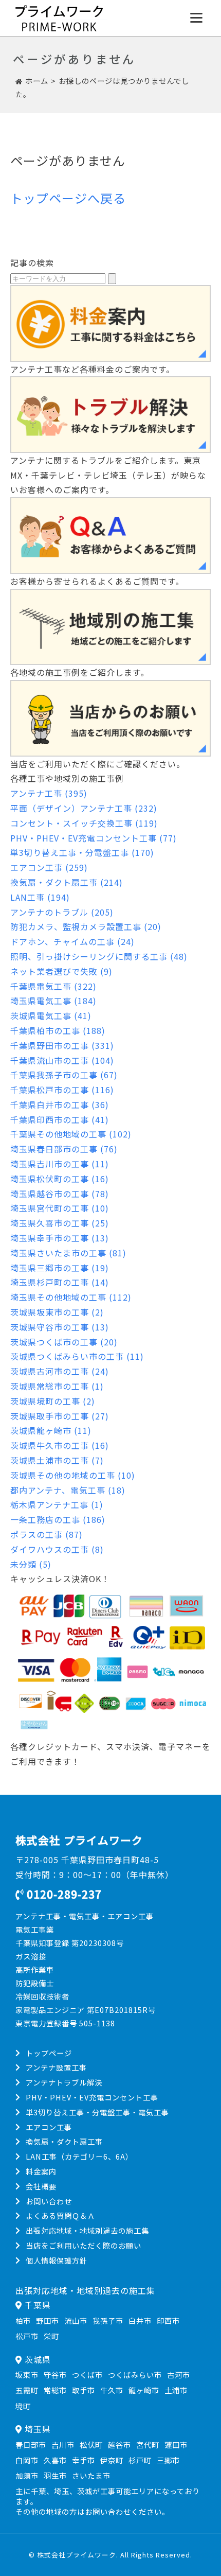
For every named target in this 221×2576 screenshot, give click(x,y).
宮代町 (148, 2444)
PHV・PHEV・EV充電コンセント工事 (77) (94, 838)
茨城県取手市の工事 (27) (60, 1416)
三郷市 (168, 2460)
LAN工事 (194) (40, 897)
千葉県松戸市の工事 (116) (62, 1090)
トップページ (49, 2053)
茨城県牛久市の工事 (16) (60, 1445)
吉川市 (63, 2444)
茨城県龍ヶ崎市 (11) (51, 1430)
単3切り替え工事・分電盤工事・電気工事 (97, 2112)
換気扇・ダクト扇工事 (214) (67, 882)
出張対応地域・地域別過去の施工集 (87, 2230)
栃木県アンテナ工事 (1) (57, 1504)
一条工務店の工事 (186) (58, 1519)
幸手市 (84, 2460)
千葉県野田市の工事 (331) (62, 1045)
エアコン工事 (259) (49, 867)
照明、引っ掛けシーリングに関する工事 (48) (99, 956)
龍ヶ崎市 (144, 2390)
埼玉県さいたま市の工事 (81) (68, 1253)
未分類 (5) (31, 1564)
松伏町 (91, 2444)
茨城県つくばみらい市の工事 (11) (77, 1356)
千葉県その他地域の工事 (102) (71, 1134)
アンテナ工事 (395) (49, 793)
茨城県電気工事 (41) (51, 1015)
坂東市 (27, 2375)
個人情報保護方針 (57, 2260)
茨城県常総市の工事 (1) (57, 1386)
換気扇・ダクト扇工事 (64, 2141)
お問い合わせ (49, 2201)
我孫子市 (108, 2320)
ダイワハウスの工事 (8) (57, 1549)
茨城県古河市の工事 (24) (60, 1371)
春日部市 (31, 2444)
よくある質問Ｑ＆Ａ (60, 2215)
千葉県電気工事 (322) (53, 986)
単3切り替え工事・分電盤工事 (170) (82, 852)
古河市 (179, 2375)
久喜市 (55, 2460)
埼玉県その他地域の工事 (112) (71, 1297)
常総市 (55, 2390)
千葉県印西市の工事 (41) (60, 1119)
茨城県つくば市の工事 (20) (64, 1342)
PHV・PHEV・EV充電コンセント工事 (92, 2097)
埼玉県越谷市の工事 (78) (60, 1194)
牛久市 (112, 2390)
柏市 (23, 2320)
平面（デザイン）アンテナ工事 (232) (84, 808)
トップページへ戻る (68, 198)
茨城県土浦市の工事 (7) (57, 1460)
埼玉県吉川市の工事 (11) (60, 1164)
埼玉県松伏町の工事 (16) (60, 1179)
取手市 (84, 2390)
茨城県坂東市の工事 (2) (57, 1312)
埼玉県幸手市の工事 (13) (60, 1238)
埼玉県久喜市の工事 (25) (60, 1223)
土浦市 (176, 2390)
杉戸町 (140, 2460)
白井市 (140, 2320)
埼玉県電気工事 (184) (53, 1001)
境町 (23, 2406)
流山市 (76, 2320)
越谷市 (119, 2444)
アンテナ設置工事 (56, 2067)
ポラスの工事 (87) (47, 1534)
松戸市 (27, 2336)
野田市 (48, 2320)
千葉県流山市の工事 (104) (62, 1060)
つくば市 (87, 2375)
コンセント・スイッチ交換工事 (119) (84, 823)
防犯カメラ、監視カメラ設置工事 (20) (86, 926)
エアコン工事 (49, 2127)
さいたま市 (91, 2475)
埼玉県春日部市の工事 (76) (64, 1149)
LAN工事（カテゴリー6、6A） (79, 2156)
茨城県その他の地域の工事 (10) (73, 1475)
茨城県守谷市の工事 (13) (60, 1327)
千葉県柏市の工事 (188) (58, 1030)
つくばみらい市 (135, 2375)
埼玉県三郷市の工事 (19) (60, 1268)
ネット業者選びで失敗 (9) (61, 971)
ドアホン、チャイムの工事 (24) (72, 941)
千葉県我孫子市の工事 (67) (64, 1075)
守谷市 (55, 2375)
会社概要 (41, 2186)
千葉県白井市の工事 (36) (60, 1105)
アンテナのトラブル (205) (62, 912)
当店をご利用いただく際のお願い (84, 2245)
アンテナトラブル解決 (64, 2082)
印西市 (168, 2320)
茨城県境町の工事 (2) (53, 1401)
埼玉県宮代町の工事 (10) (60, 1208)
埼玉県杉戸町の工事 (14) (60, 1282)
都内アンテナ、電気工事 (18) (68, 1490)
